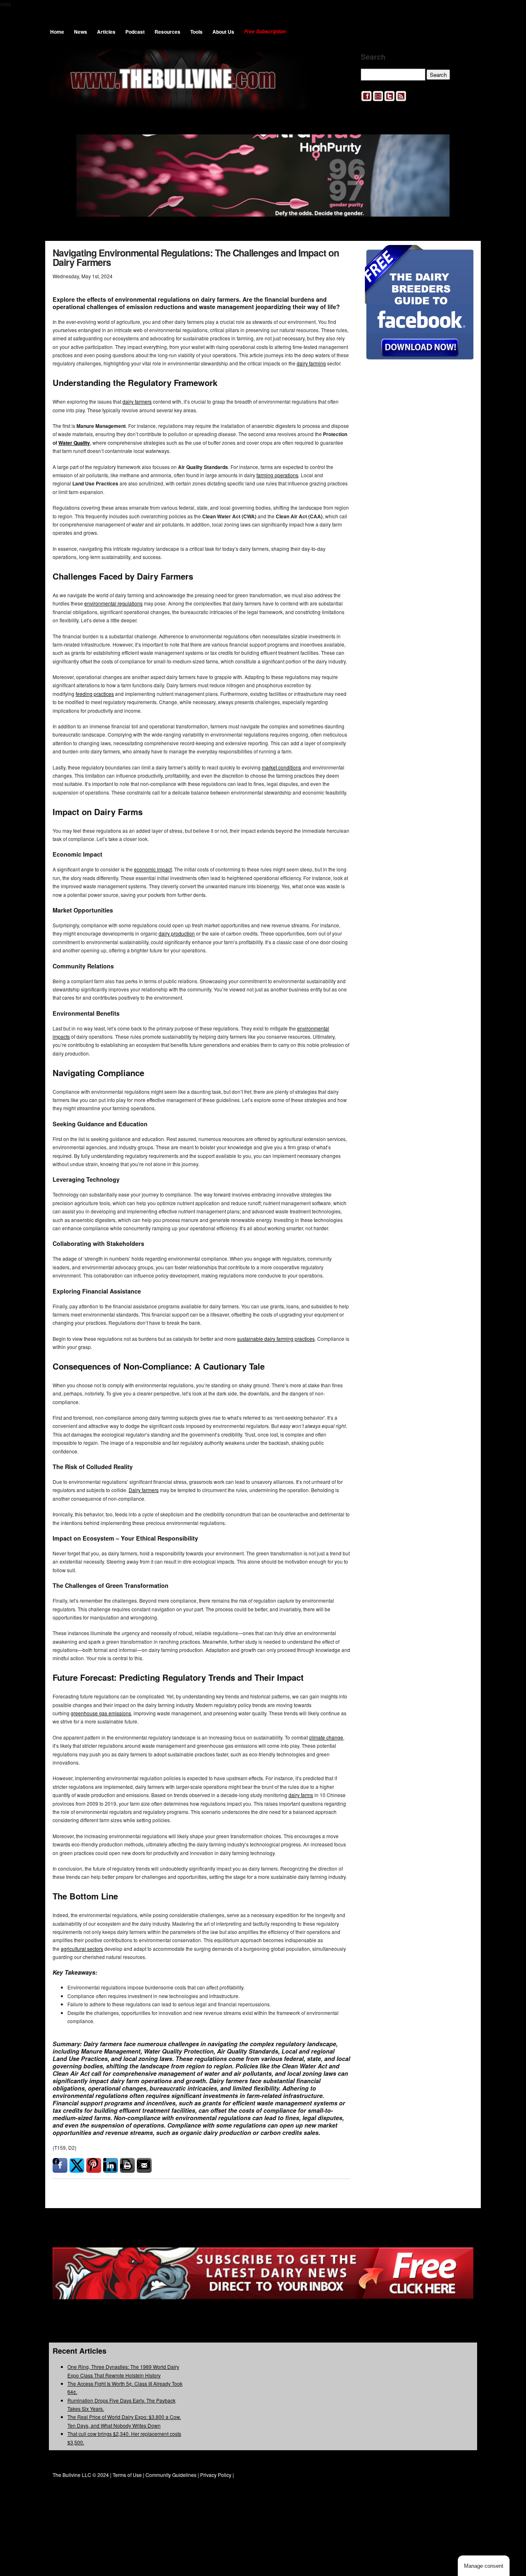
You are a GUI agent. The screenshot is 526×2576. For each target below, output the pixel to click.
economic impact (153, 869)
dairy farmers (137, 401)
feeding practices (95, 694)
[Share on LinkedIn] (111, 2165)
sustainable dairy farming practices (276, 1339)
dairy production (177, 933)
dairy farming (311, 363)
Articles (106, 32)
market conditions (281, 767)
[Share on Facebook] (60, 2165)
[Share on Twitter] (77, 2165)
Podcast (135, 32)
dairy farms (301, 1795)
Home (57, 32)
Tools (196, 32)
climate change (326, 1737)
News (81, 32)
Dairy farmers (144, 1490)
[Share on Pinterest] (94, 2165)
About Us (223, 32)
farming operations (277, 475)
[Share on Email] (144, 2165)
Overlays (462, 256)
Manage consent (484, 2566)
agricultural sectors (82, 1949)
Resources (167, 32)
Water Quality (74, 443)
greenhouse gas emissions (101, 1713)
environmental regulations (113, 603)
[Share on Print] (127, 2165)
